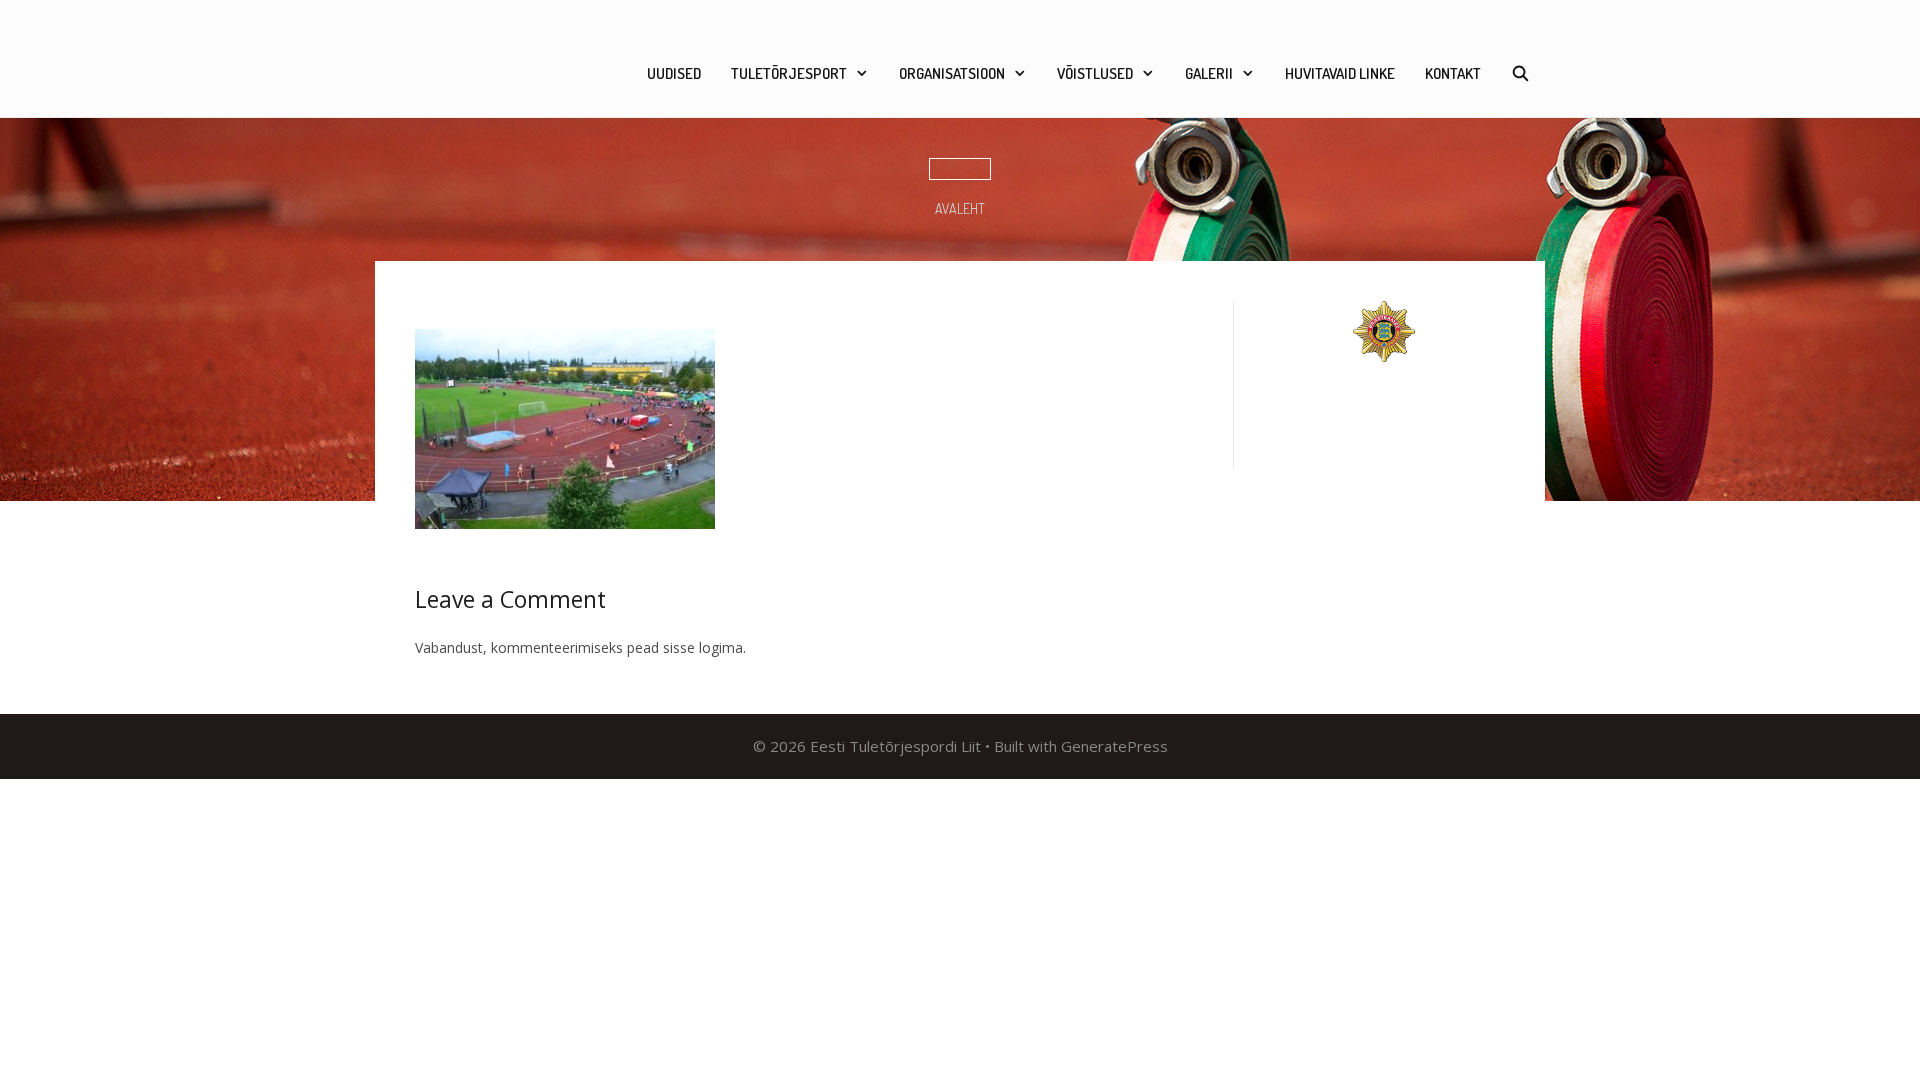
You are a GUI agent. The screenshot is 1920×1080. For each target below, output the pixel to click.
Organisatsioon (952, 73)
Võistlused (1095, 73)
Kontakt (1453, 73)
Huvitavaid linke (1340, 73)
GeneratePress (1114, 746)
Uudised (674, 73)
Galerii (1209, 73)
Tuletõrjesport (789, 73)
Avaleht (960, 208)
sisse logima (703, 647)
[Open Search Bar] (1520, 73)
